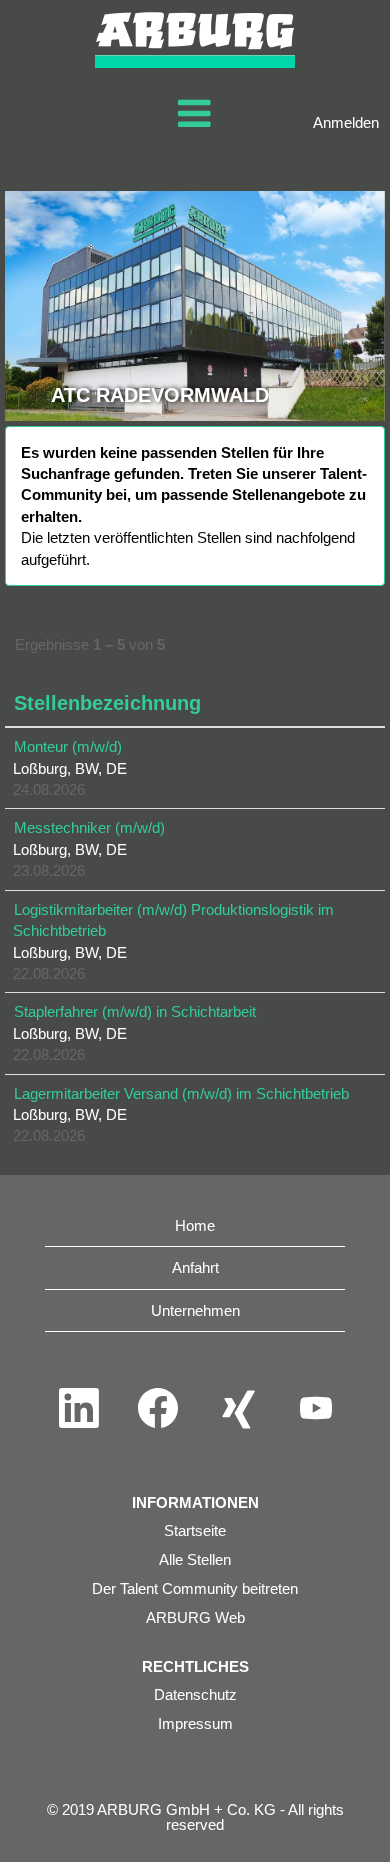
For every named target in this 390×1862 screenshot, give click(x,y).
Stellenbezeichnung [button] (107, 703)
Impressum (195, 1723)
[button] (195, 113)
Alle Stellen (195, 1559)
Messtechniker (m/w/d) (89, 827)
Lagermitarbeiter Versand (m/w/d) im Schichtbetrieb (181, 1093)
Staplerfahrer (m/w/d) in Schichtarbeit (135, 1011)
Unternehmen (195, 1310)
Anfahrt (195, 1267)
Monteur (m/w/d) (68, 746)
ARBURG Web (195, 1617)
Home (195, 1225)
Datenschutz (195, 1694)
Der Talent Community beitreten (195, 1588)
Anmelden (346, 122)
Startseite (195, 1530)
